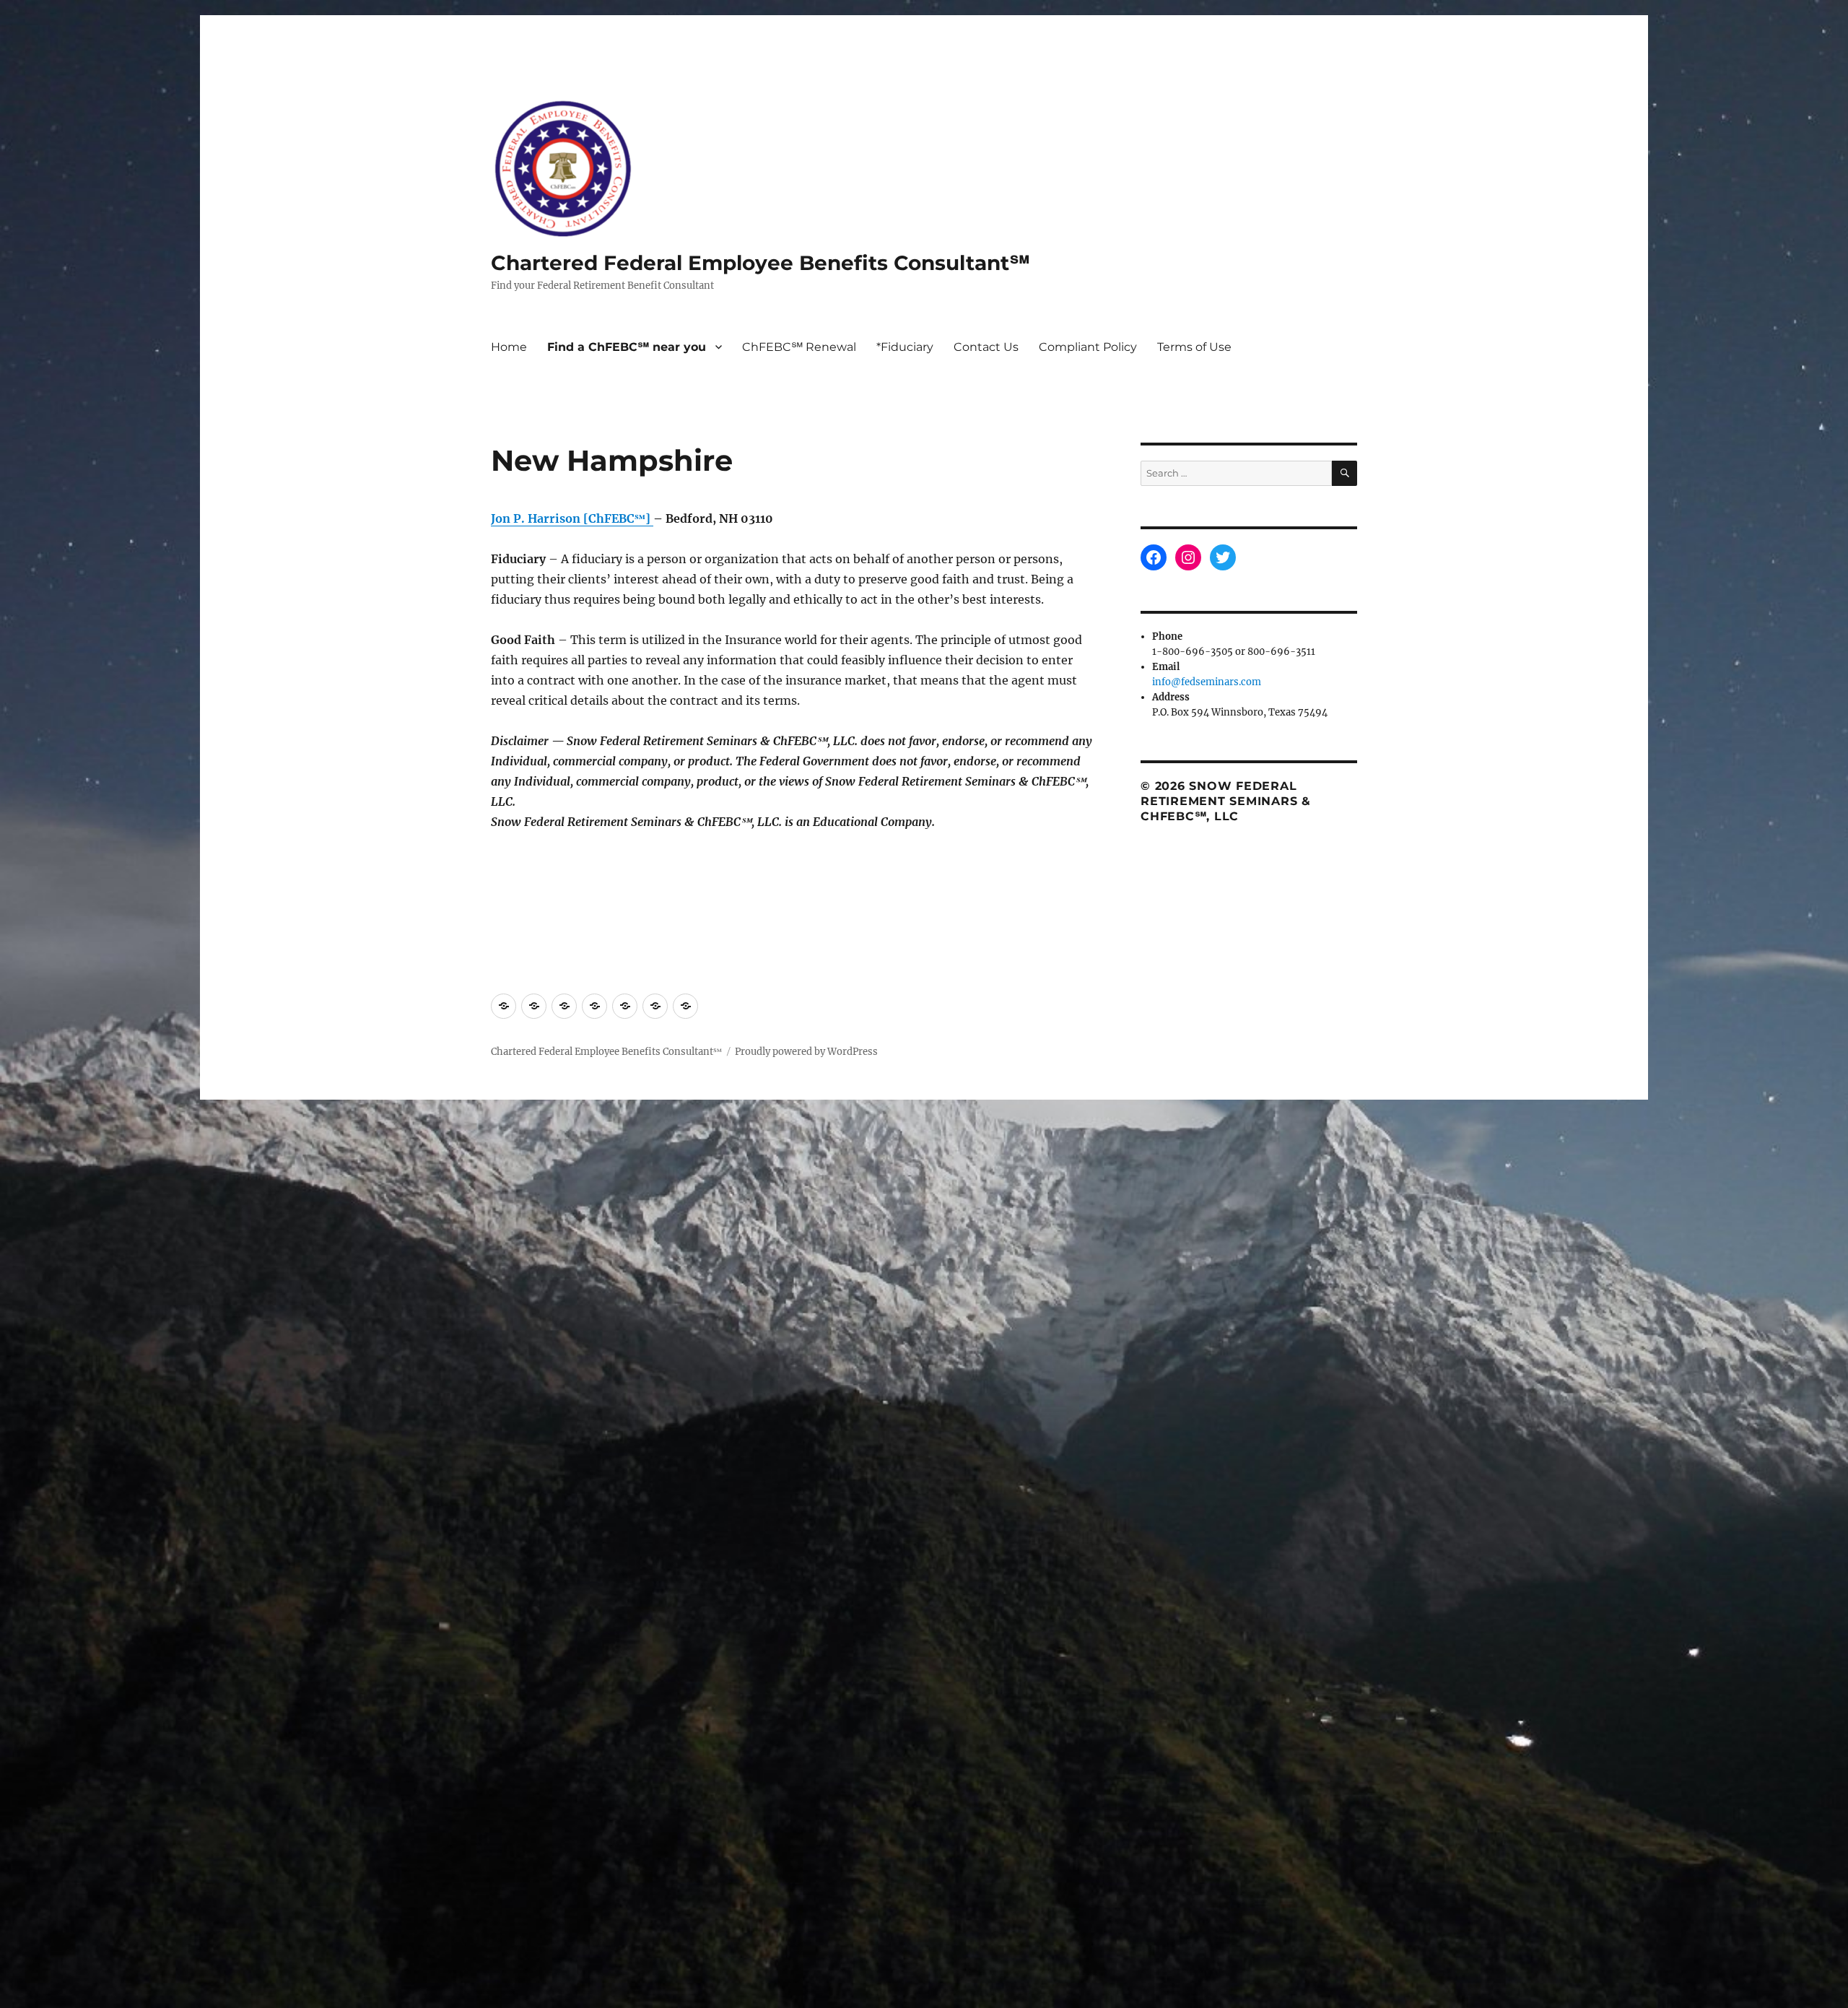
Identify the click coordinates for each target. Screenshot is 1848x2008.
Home (509, 347)
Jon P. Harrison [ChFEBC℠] (571, 518)
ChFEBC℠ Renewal (799, 347)
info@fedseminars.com (1207, 682)
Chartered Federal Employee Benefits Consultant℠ (760, 263)
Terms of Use (1194, 347)
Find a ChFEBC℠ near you (627, 347)
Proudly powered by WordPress (806, 1052)
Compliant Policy (1088, 347)
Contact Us (986, 347)
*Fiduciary (905, 347)
